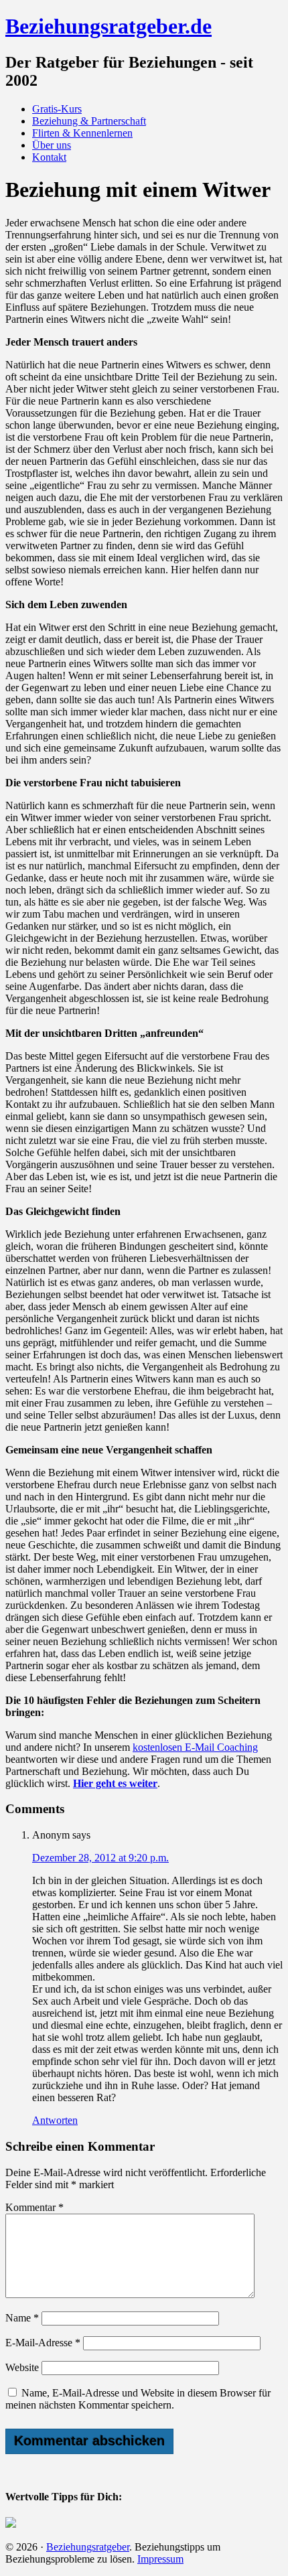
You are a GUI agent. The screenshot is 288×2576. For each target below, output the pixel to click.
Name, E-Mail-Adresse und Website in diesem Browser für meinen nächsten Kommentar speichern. (138, 2399)
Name (22, 2318)
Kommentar (34, 2207)
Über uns (52, 145)
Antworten (55, 2120)
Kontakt (49, 157)
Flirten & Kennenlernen (82, 133)
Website (22, 2367)
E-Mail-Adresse (43, 2343)
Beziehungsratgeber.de (109, 26)
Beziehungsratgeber (88, 2547)
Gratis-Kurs (57, 109)
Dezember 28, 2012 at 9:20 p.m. (100, 1858)
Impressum (160, 2559)
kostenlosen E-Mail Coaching (195, 1747)
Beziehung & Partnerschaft (89, 121)
